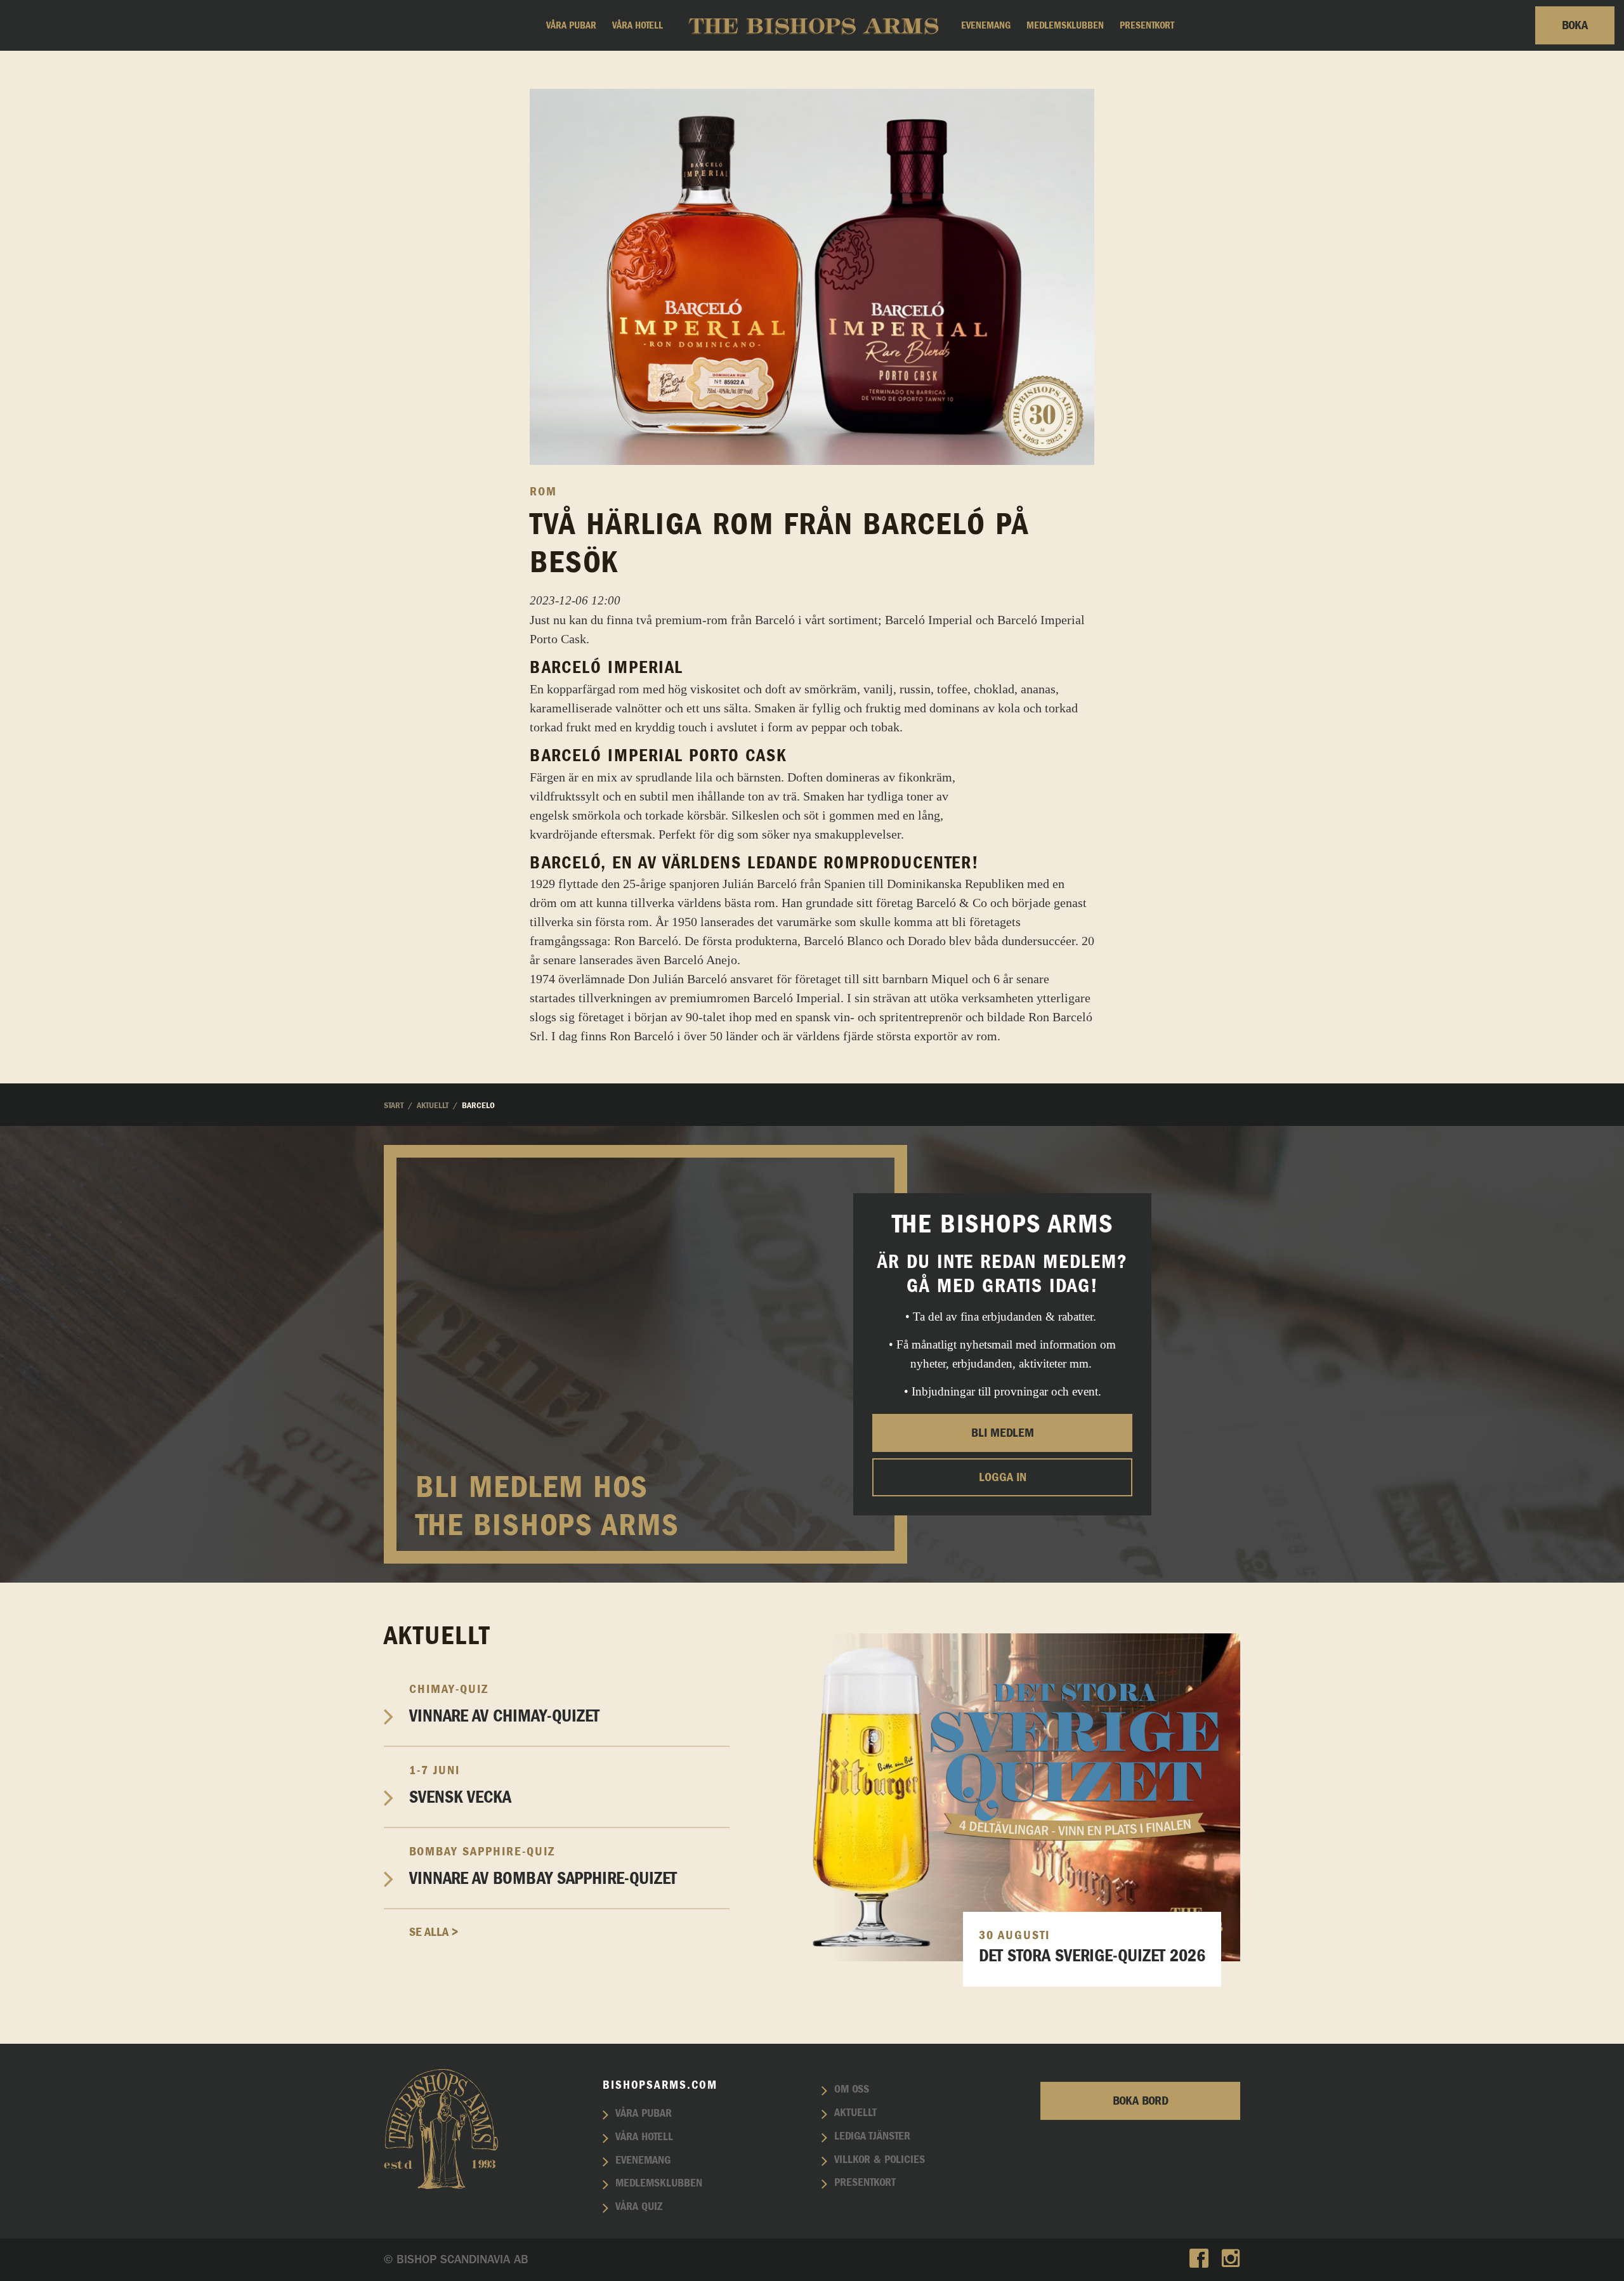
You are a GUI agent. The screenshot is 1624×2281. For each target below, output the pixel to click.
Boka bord (1141, 2101)
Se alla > (434, 1932)
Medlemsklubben (1065, 25)
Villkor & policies (880, 2160)
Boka (1575, 25)
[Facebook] (1199, 2260)
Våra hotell (638, 25)
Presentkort (1147, 25)
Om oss (852, 2089)
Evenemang (986, 25)
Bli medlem (1003, 1433)
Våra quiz (639, 2207)
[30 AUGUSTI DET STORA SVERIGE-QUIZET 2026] (994, 1796)
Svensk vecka (460, 1785)
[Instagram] (1231, 2260)
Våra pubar (571, 25)
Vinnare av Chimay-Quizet (504, 1704)
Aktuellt (855, 2113)
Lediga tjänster (872, 2136)
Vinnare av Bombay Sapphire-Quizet (543, 1866)
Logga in (1003, 1477)
